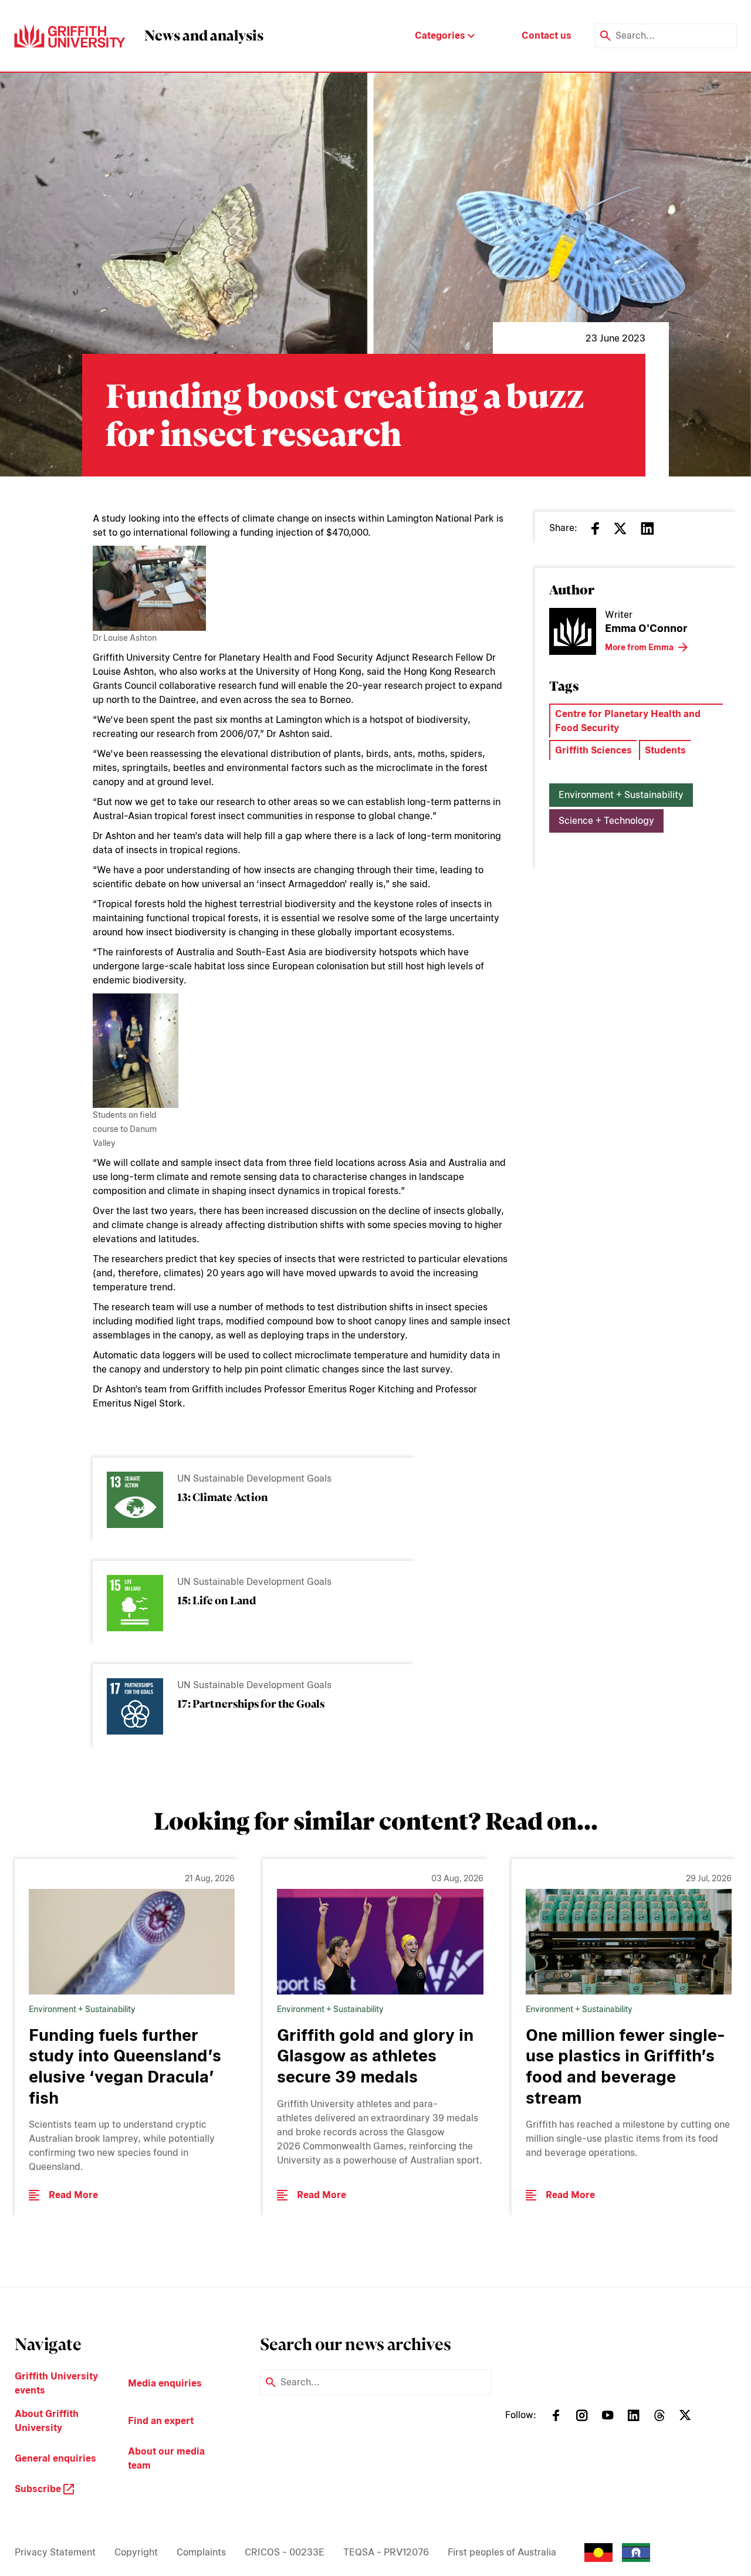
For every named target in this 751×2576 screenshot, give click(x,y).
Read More (73, 2195)
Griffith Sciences (593, 750)
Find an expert (161, 2421)
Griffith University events (56, 2383)
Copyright (136, 2552)
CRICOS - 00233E (285, 2552)
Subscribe (39, 2489)
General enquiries (55, 2458)
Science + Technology (606, 821)
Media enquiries (165, 2383)
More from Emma (639, 647)
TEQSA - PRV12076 (386, 2552)
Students (665, 750)
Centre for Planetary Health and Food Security (628, 721)
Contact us (547, 36)
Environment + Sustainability (621, 795)
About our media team (166, 2458)
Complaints (201, 2552)
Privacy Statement (55, 2552)
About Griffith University (47, 2421)
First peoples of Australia (502, 2552)
